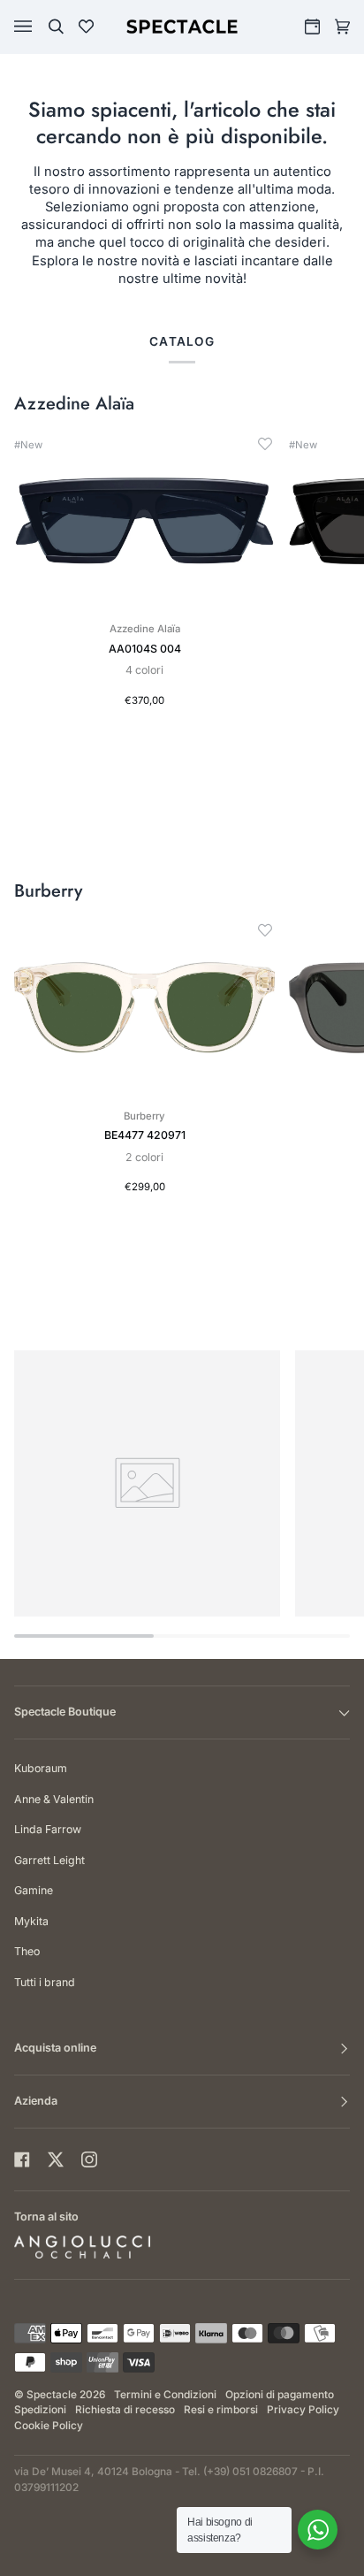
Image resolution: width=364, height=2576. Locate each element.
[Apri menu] (41, 27)
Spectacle (52, 2395)
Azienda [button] (36, 2101)
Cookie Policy (49, 2426)
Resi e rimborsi (221, 2410)
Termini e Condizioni (165, 2395)
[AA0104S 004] (144, 521)
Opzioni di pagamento (280, 2395)
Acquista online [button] (55, 2048)
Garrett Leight (49, 1860)
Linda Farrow (48, 1829)
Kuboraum (41, 1768)
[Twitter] (56, 2159)
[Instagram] (89, 2159)
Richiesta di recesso (125, 2410)
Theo (27, 1951)
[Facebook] (22, 2159)
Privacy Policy (303, 2410)
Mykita (31, 1921)
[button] (265, 444)
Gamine (34, 1890)
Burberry (48, 891)
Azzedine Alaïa (74, 404)
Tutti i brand (45, 1982)
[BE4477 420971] (144, 1008)
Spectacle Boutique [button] (65, 1712)
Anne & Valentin (54, 1799)
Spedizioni (40, 2410)
